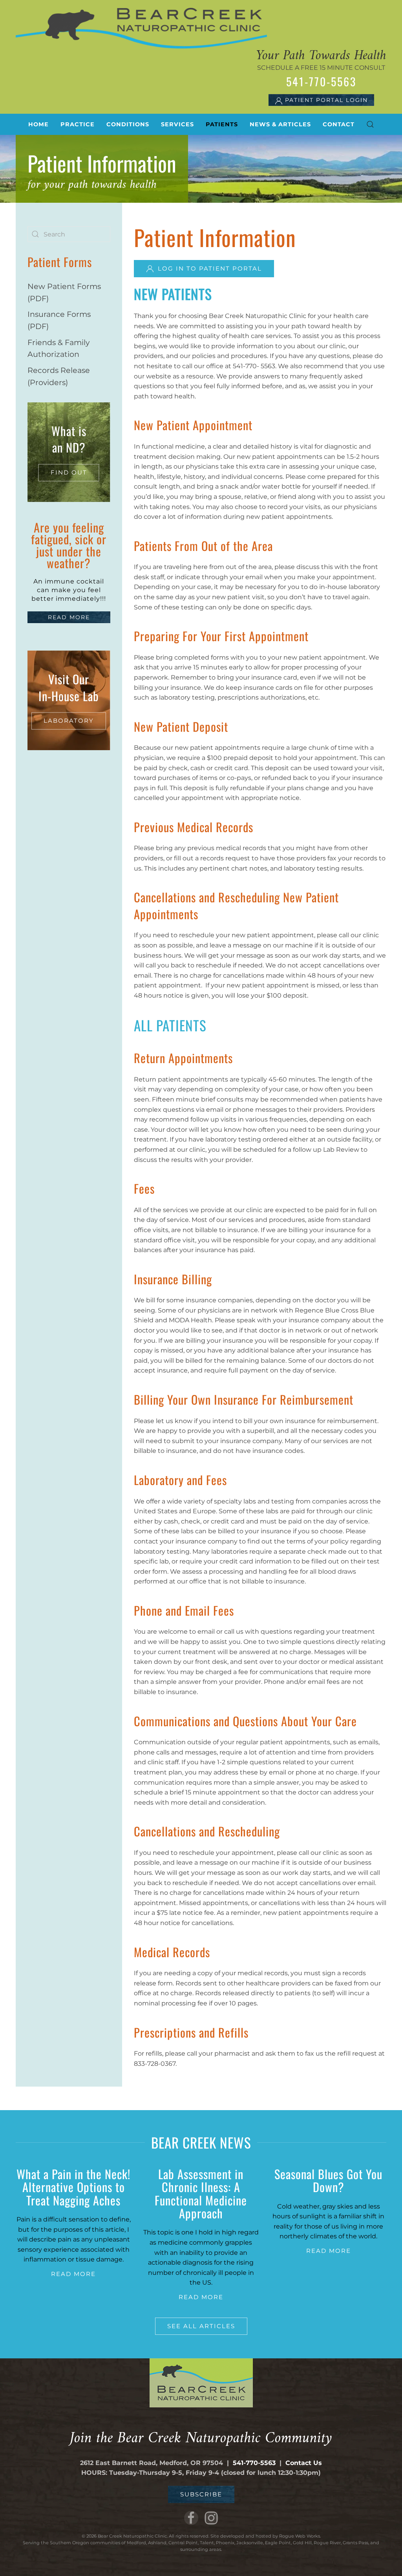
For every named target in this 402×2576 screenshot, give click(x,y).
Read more (73, 2274)
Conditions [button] (128, 124)
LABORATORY (69, 721)
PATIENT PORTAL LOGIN (325, 100)
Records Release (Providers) (59, 376)
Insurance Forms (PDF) (59, 320)
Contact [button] (339, 124)
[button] (370, 124)
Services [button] (177, 124)
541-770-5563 (254, 2463)
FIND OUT (69, 472)
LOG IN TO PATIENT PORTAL (210, 268)
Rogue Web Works (300, 2536)
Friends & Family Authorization (58, 348)
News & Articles (280, 124)
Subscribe (201, 2494)
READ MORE (69, 617)
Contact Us (304, 2463)
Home (38, 124)
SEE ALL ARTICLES (201, 2326)
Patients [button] (222, 124)
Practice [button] (78, 124)
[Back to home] (141, 28)
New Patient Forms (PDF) (64, 292)
